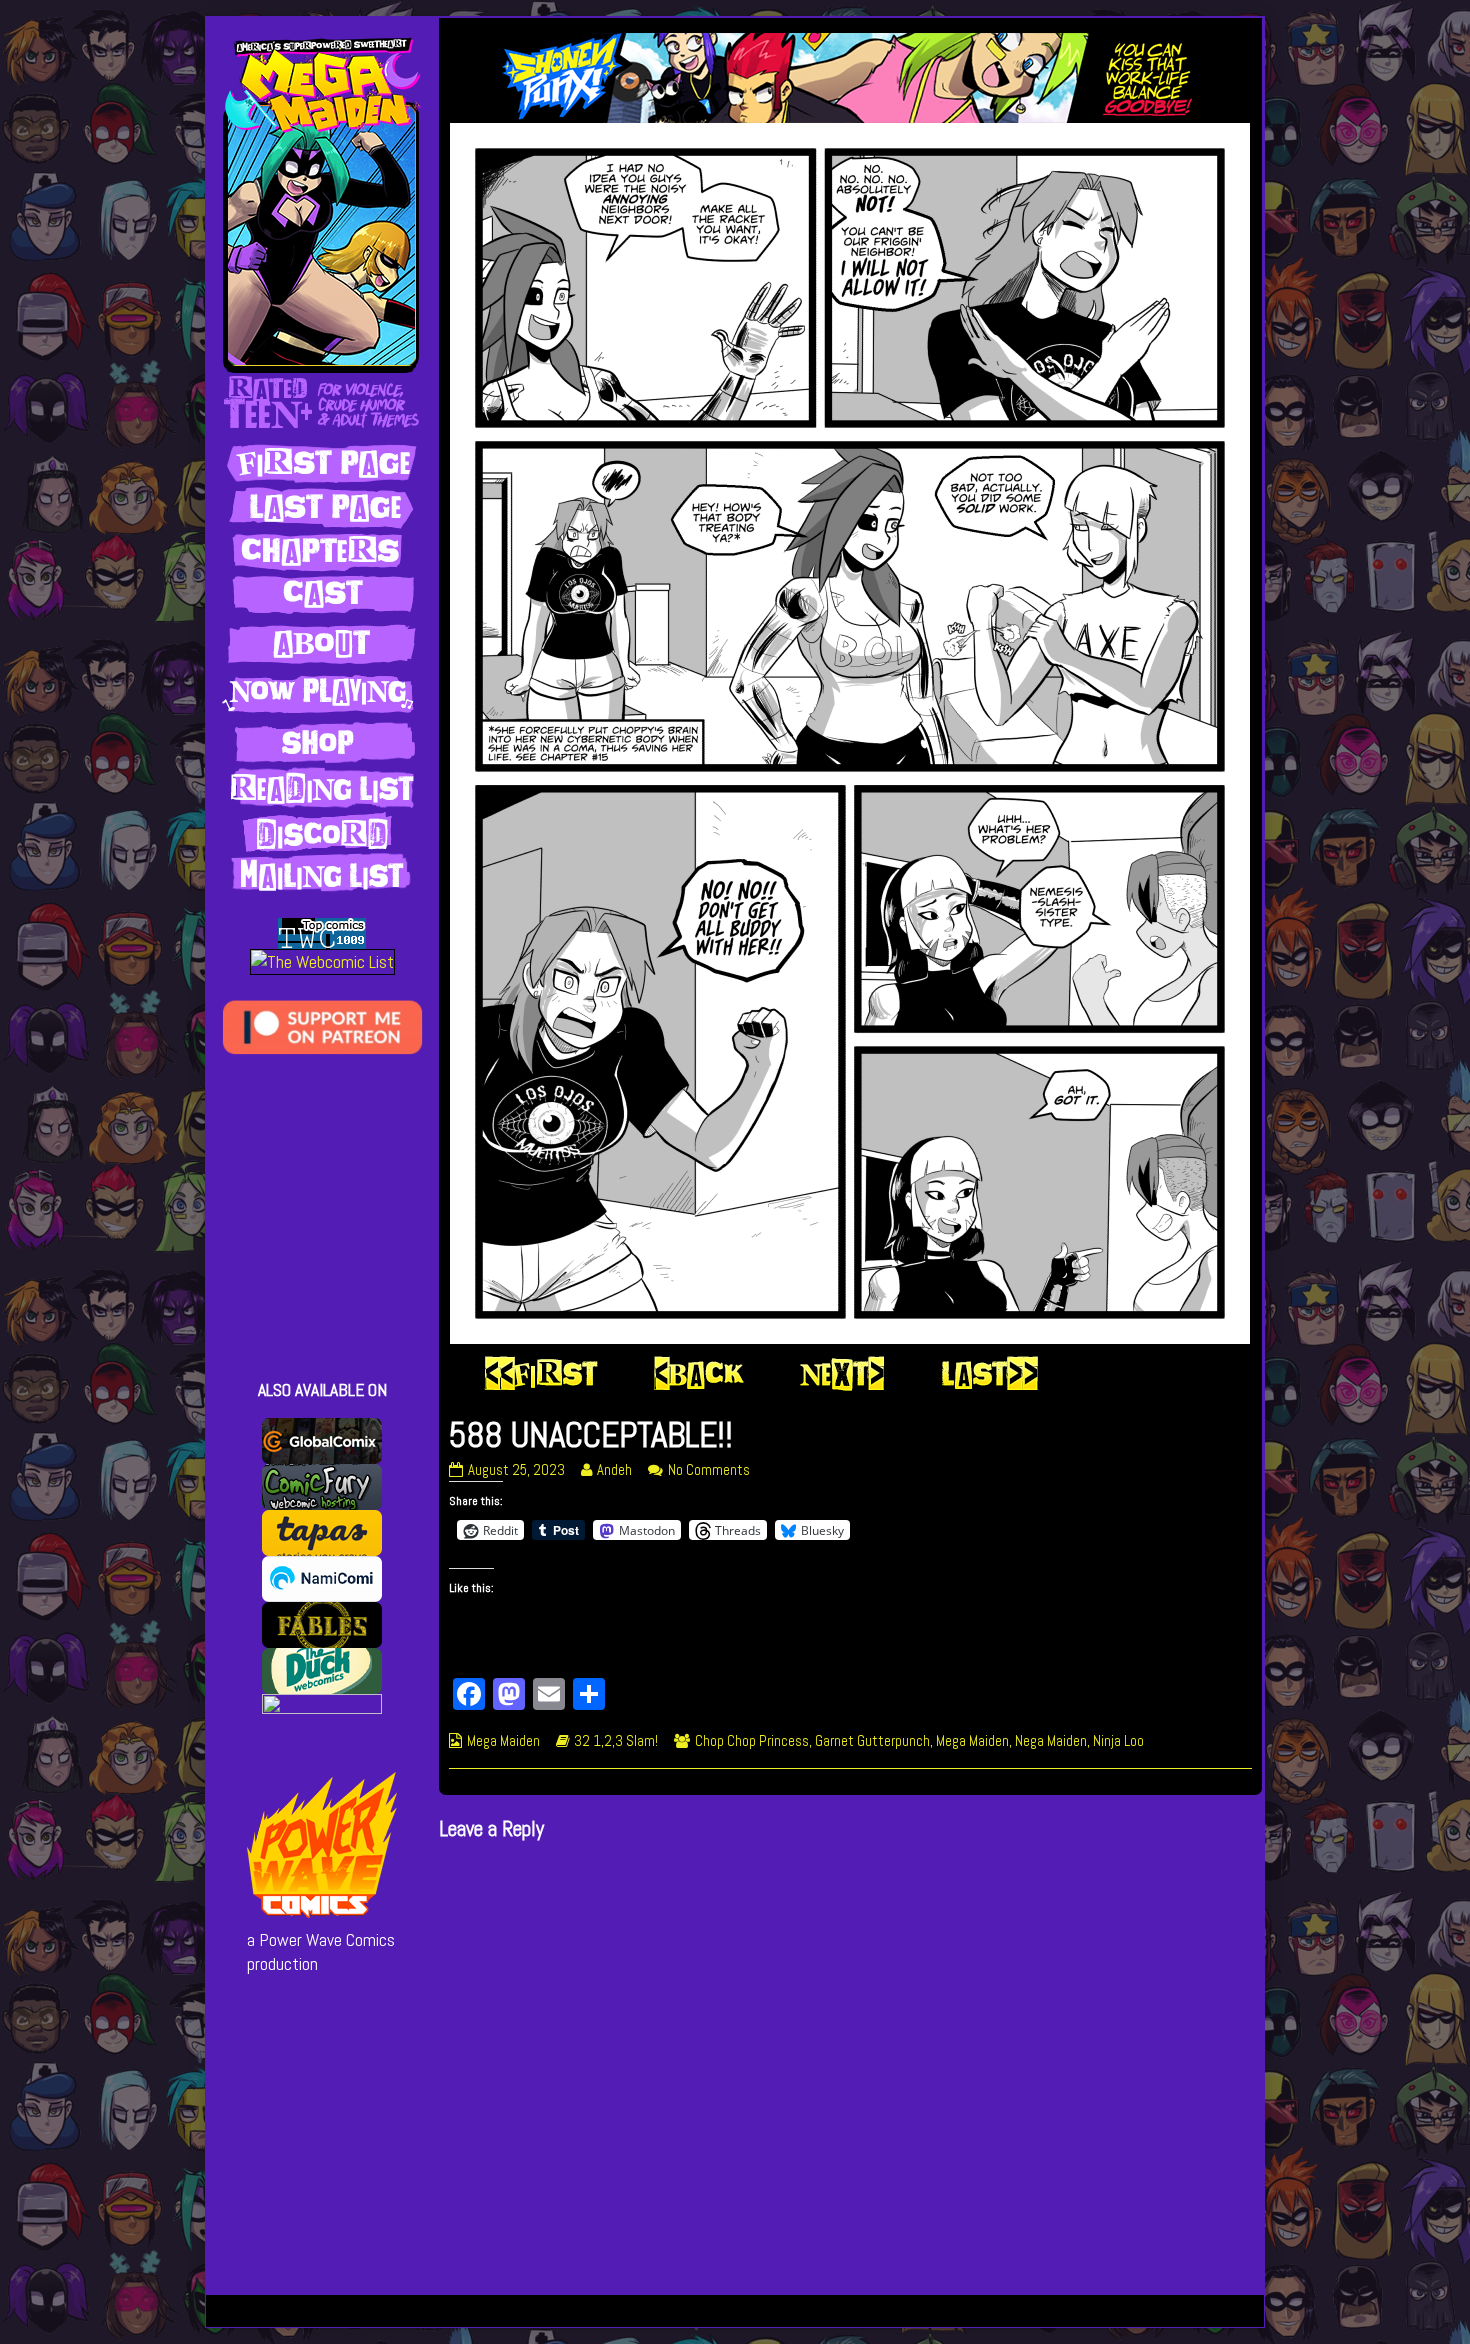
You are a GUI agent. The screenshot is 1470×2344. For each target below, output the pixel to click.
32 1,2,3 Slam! (616, 1741)
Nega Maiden (1051, 1741)
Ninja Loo (1118, 1741)
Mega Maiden (503, 1741)
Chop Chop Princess (752, 1741)
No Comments (709, 1470)
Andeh (614, 1470)
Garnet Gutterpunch (872, 1741)
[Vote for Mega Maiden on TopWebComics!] (322, 932)
